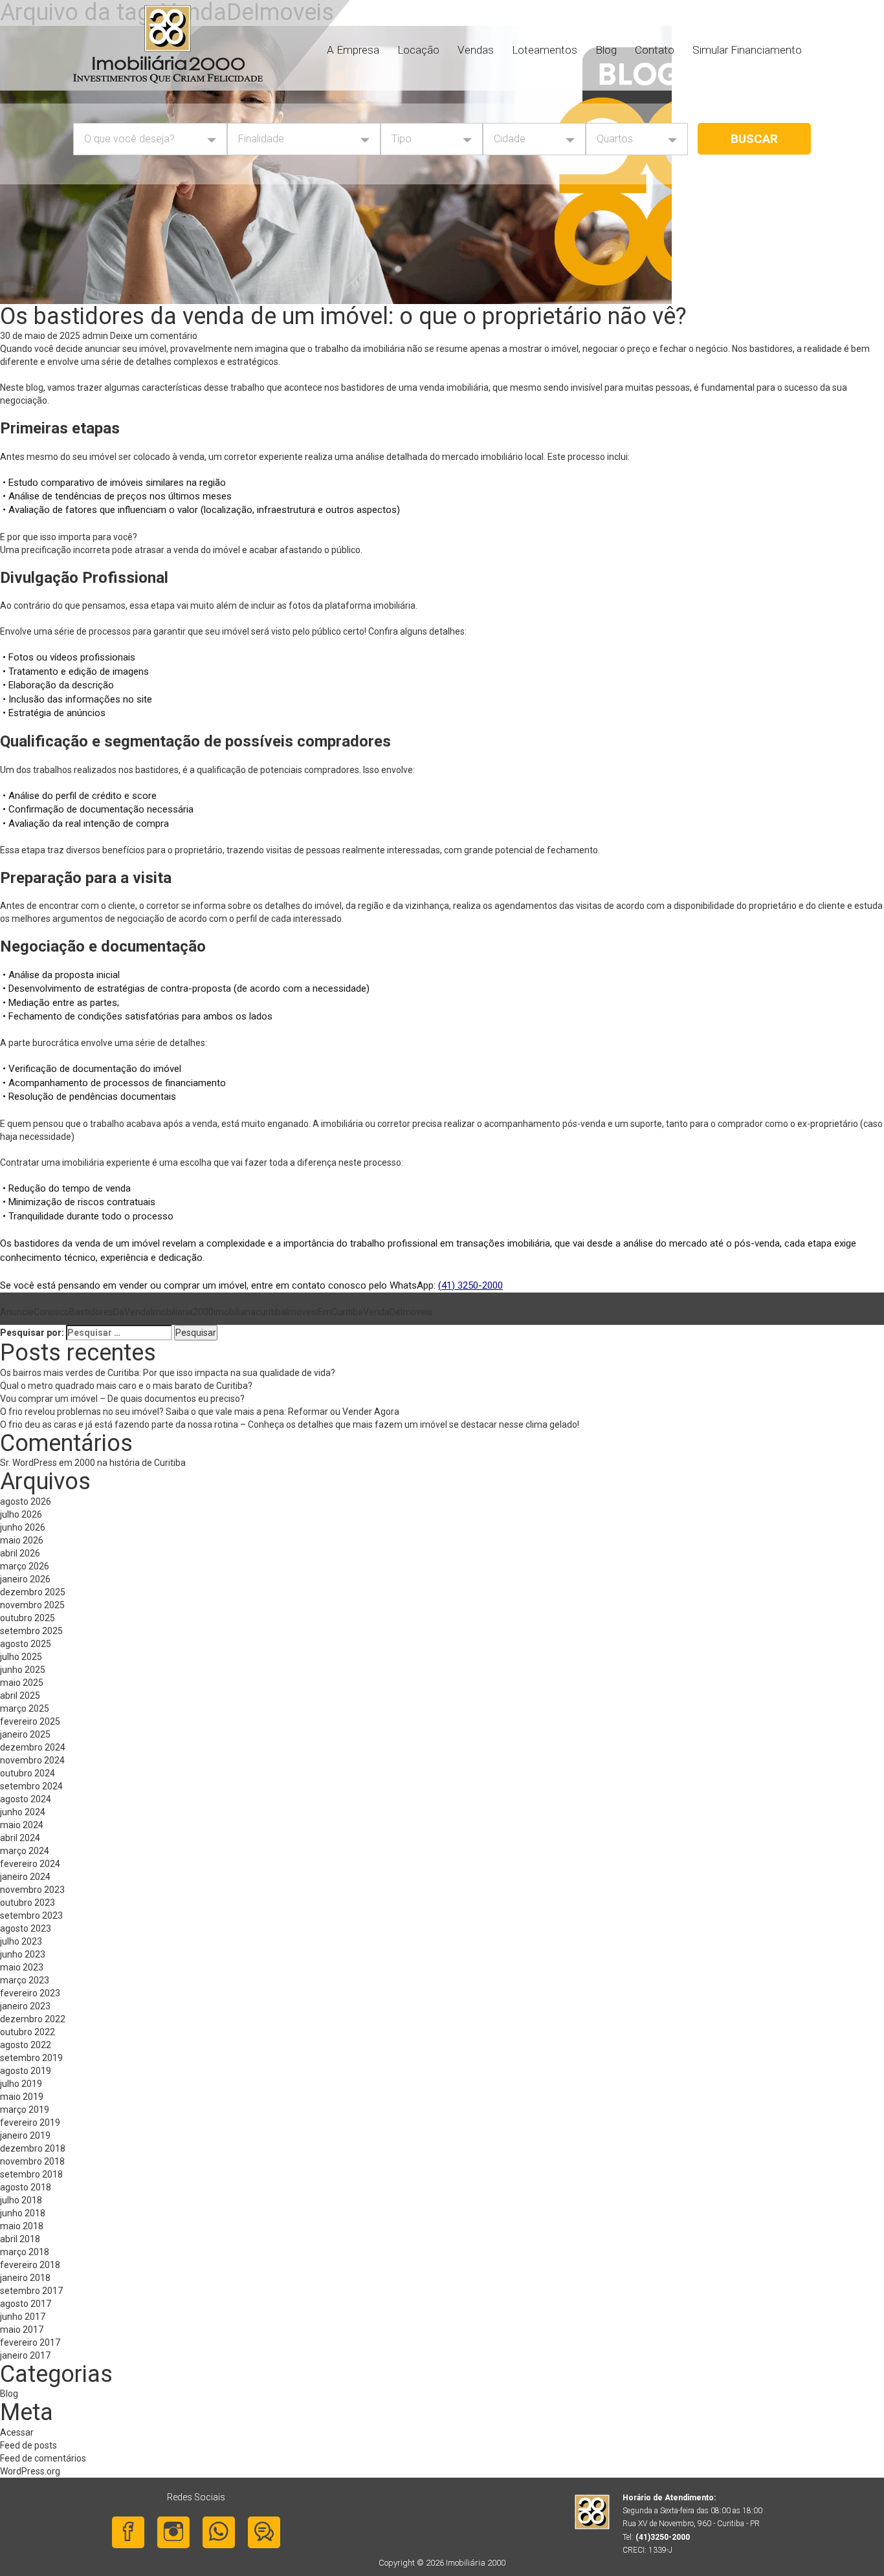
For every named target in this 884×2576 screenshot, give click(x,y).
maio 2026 (22, 1540)
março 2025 (25, 1708)
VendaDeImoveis (398, 1312)
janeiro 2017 (25, 2355)
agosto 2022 (26, 2045)
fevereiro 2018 (30, 2265)
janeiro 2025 (25, 1734)
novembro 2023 (32, 1890)
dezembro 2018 (33, 2148)
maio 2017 (22, 2330)
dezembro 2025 (33, 1592)
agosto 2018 (26, 2187)
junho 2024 (23, 1812)
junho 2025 (23, 1670)
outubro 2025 (28, 1618)
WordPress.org (30, 2471)
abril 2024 (20, 1838)
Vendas (476, 50)
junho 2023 (23, 1954)
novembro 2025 (32, 1605)
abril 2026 (20, 1553)
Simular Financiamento (747, 50)
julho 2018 (21, 2200)
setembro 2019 (31, 2058)
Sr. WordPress (28, 1463)
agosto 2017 (26, 2304)
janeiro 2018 (25, 2278)
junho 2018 (23, 2213)
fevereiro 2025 (30, 1721)
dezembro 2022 (33, 2019)
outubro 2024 (28, 1773)
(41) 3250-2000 (470, 1285)
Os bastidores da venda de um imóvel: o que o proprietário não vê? (346, 316)
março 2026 (25, 1566)
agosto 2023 (26, 1928)
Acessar (17, 2432)
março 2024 (25, 1851)
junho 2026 (23, 1527)
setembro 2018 (31, 2174)
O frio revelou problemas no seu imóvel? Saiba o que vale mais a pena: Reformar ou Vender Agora (200, 1412)
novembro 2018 (32, 2161)
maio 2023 (22, 1967)
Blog (606, 50)
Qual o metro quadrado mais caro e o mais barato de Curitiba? (127, 1386)
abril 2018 (20, 2239)
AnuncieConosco (35, 1312)
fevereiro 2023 (30, 1993)
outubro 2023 (28, 1903)
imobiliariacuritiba (250, 1312)
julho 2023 (21, 1941)
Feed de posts (28, 2445)
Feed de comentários (43, 2458)
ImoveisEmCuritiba (325, 1312)
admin (95, 336)
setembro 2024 (31, 1786)
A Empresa (353, 50)
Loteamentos (545, 50)
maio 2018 (22, 2226)
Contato (655, 50)
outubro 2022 (28, 2032)
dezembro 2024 (33, 1747)
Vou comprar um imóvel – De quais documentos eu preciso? (123, 1399)
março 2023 (25, 1980)
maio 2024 (22, 1825)
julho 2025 (21, 1657)
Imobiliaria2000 (182, 1312)
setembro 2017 (31, 2291)
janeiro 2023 (25, 2006)
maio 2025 (22, 1683)
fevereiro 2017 (30, 2342)
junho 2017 (23, 2317)
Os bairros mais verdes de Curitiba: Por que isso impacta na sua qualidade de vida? (174, 1373)
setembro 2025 (31, 1631)
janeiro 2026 (25, 1579)
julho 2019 (21, 2084)
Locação (418, 50)
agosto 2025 (26, 1644)
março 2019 (25, 2110)
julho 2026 (21, 1514)
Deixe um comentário (154, 336)
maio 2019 (22, 2097)
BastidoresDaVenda (110, 1312)
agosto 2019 (26, 2071)
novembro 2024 (32, 1760)
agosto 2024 (26, 1799)
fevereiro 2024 (30, 1864)
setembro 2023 (31, 1916)
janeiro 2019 (25, 2135)
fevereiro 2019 (30, 2123)
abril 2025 (20, 1696)
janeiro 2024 (25, 1877)
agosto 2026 (26, 1501)
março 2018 (25, 2252)
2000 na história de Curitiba (130, 1463)
